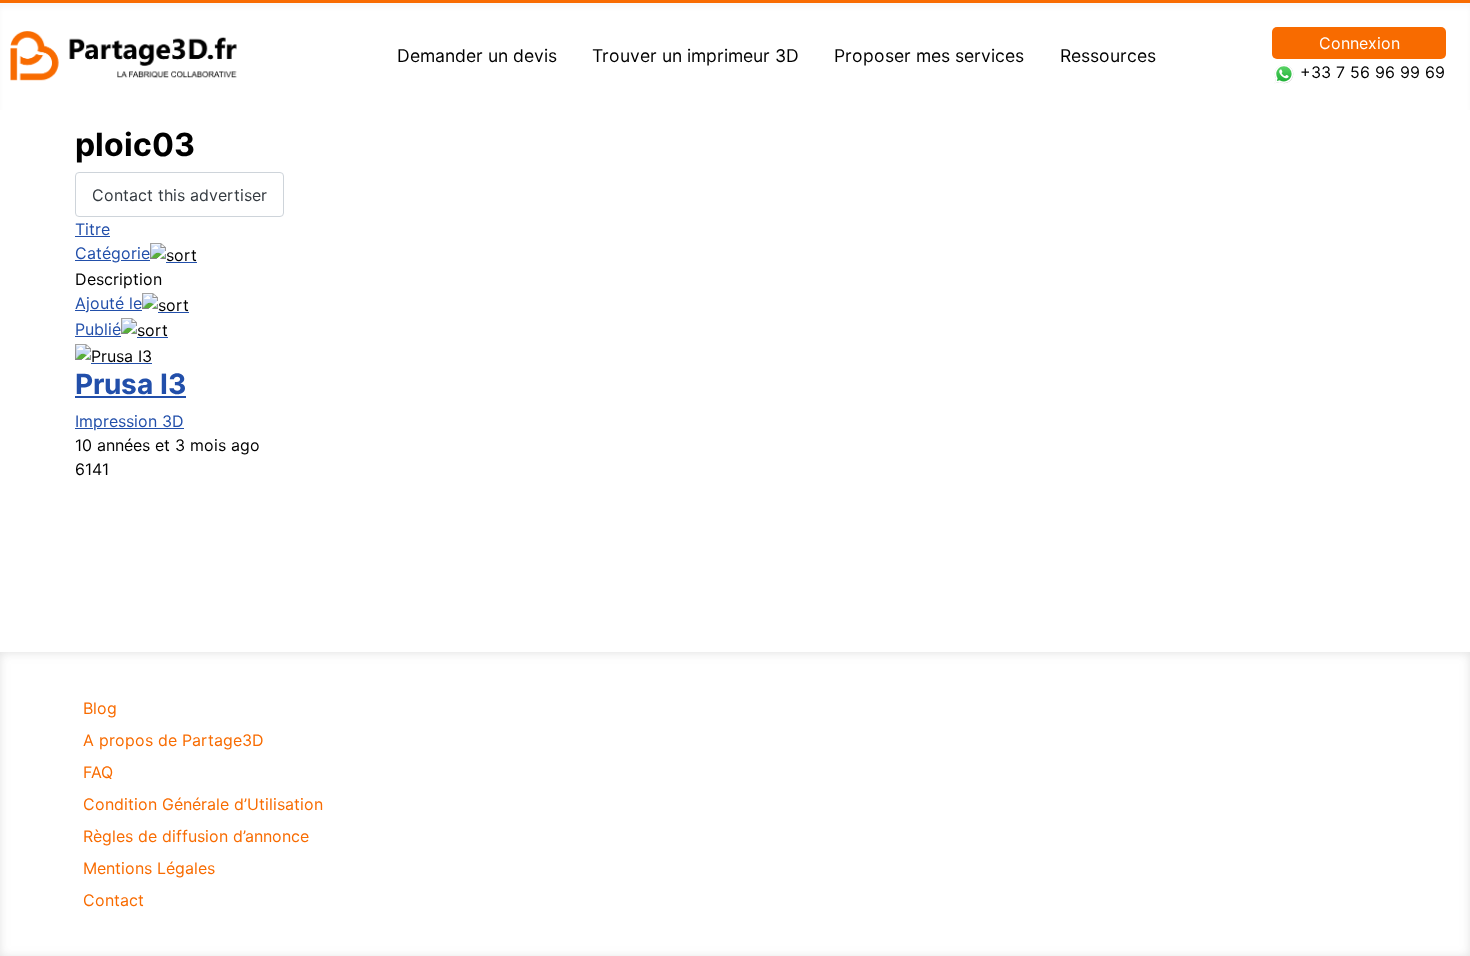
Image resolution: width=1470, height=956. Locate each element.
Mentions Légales (149, 868)
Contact (113, 900)
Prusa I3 (130, 384)
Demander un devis (477, 55)
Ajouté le (108, 303)
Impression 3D (129, 421)
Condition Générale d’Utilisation (203, 804)
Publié (98, 329)
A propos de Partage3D (173, 740)
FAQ (98, 772)
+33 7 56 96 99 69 (1372, 72)
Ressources (1108, 55)
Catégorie (112, 253)
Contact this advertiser (179, 195)
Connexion (1359, 43)
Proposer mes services (929, 55)
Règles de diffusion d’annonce (196, 836)
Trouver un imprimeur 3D (695, 55)
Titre (92, 229)
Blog (100, 708)
